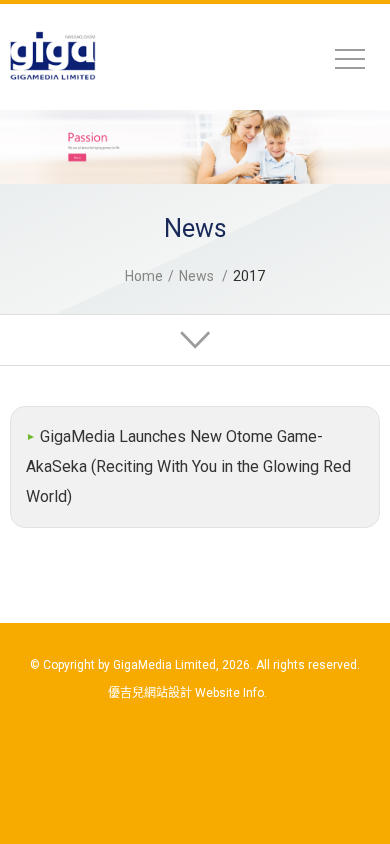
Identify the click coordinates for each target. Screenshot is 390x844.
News (196, 276)
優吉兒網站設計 (150, 693)
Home (144, 276)
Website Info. (231, 693)
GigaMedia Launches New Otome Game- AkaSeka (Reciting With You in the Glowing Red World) (188, 466)
